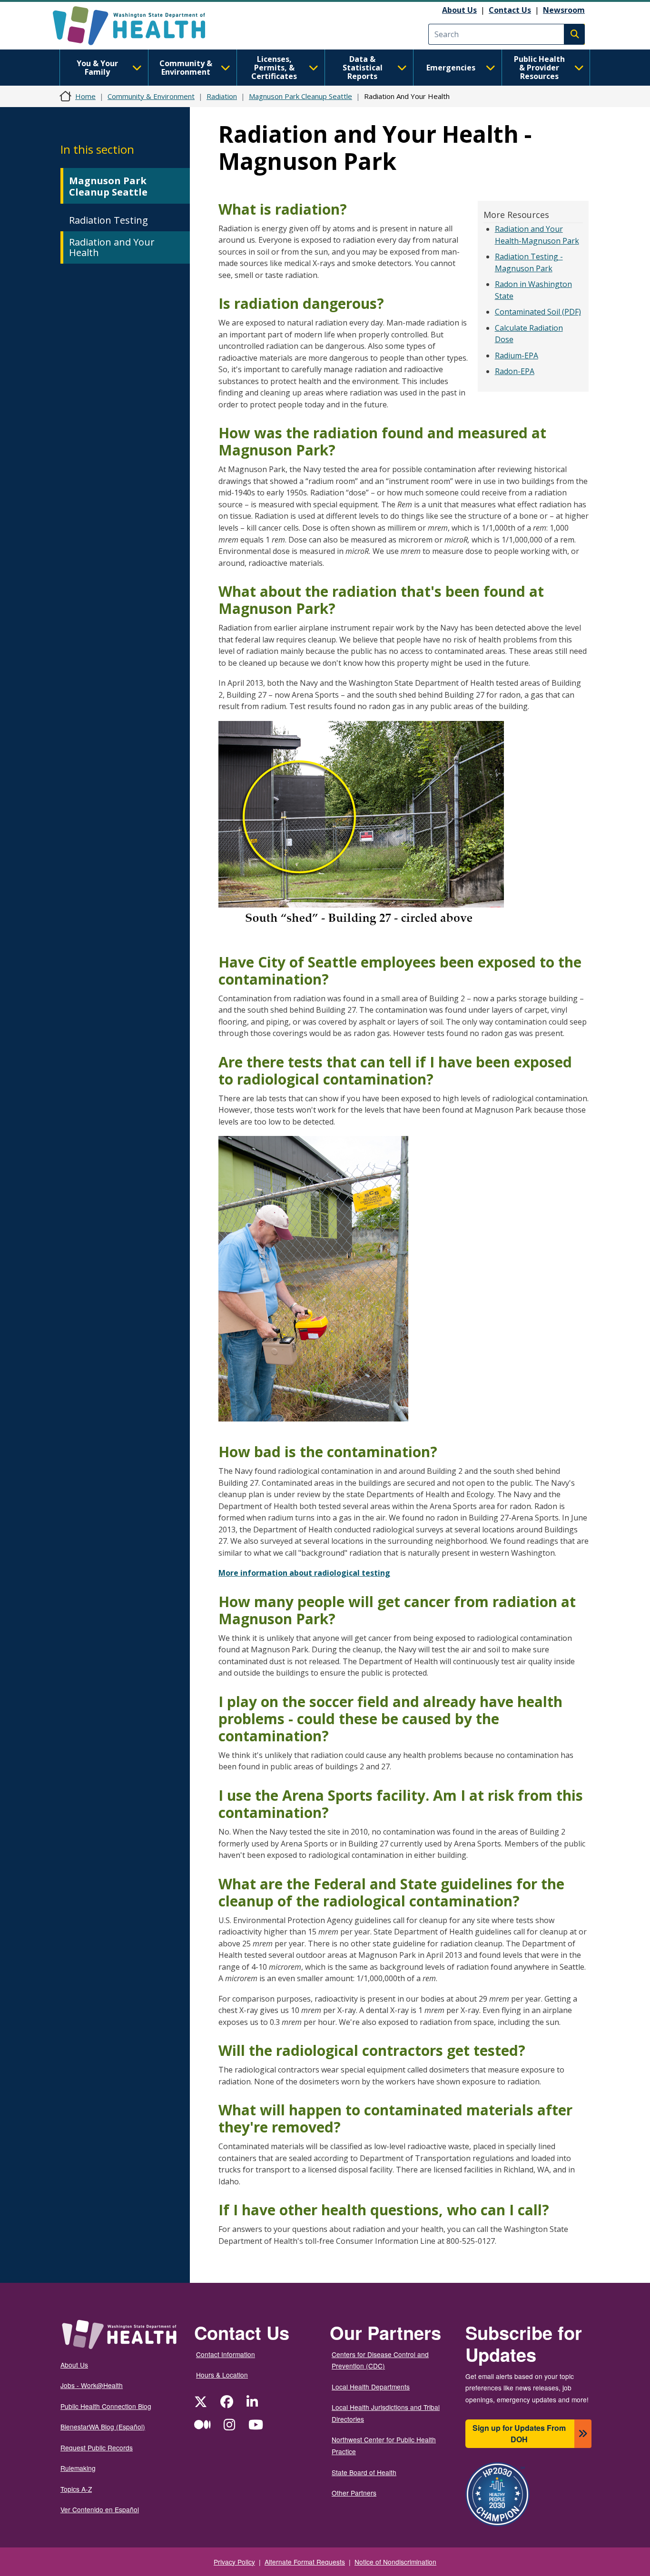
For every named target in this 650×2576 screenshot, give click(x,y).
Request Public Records (97, 2448)
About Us (459, 10)
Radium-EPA (517, 355)
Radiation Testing (108, 220)
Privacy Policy (234, 2562)
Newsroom (564, 10)
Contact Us (510, 10)
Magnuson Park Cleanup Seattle (300, 96)
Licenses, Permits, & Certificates (274, 68)
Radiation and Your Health (112, 247)
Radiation (222, 96)
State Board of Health (364, 2472)
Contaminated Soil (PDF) (538, 312)
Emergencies (451, 68)
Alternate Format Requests (305, 2562)
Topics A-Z (76, 2489)
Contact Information (226, 2354)
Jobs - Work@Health (92, 2385)
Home (85, 96)
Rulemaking (78, 2468)
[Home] (137, 26)
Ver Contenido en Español (100, 2509)
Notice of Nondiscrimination (395, 2562)
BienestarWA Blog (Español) (103, 2427)
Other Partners (354, 2493)
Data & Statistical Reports (363, 68)
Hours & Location (222, 2375)
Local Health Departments (371, 2387)
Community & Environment (186, 68)
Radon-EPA (515, 371)
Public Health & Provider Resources (539, 68)
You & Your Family (97, 68)
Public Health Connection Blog (106, 2406)
